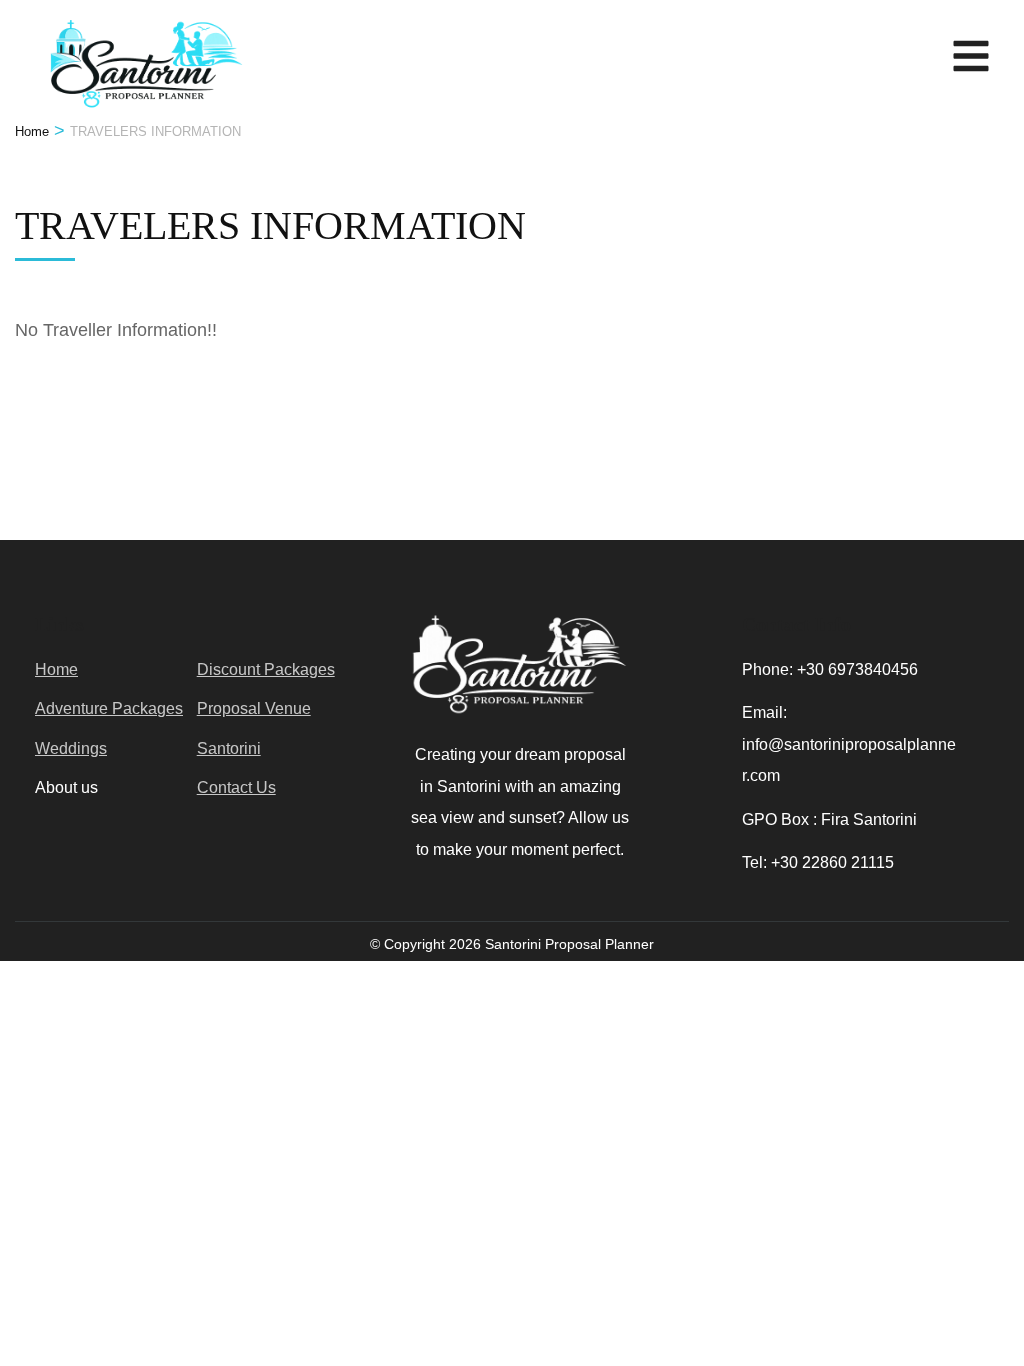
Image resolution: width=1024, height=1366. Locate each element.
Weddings (71, 748)
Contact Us (236, 787)
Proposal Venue (254, 708)
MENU (966, 50)
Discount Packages (266, 669)
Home (56, 669)
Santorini (229, 748)
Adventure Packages (109, 708)
